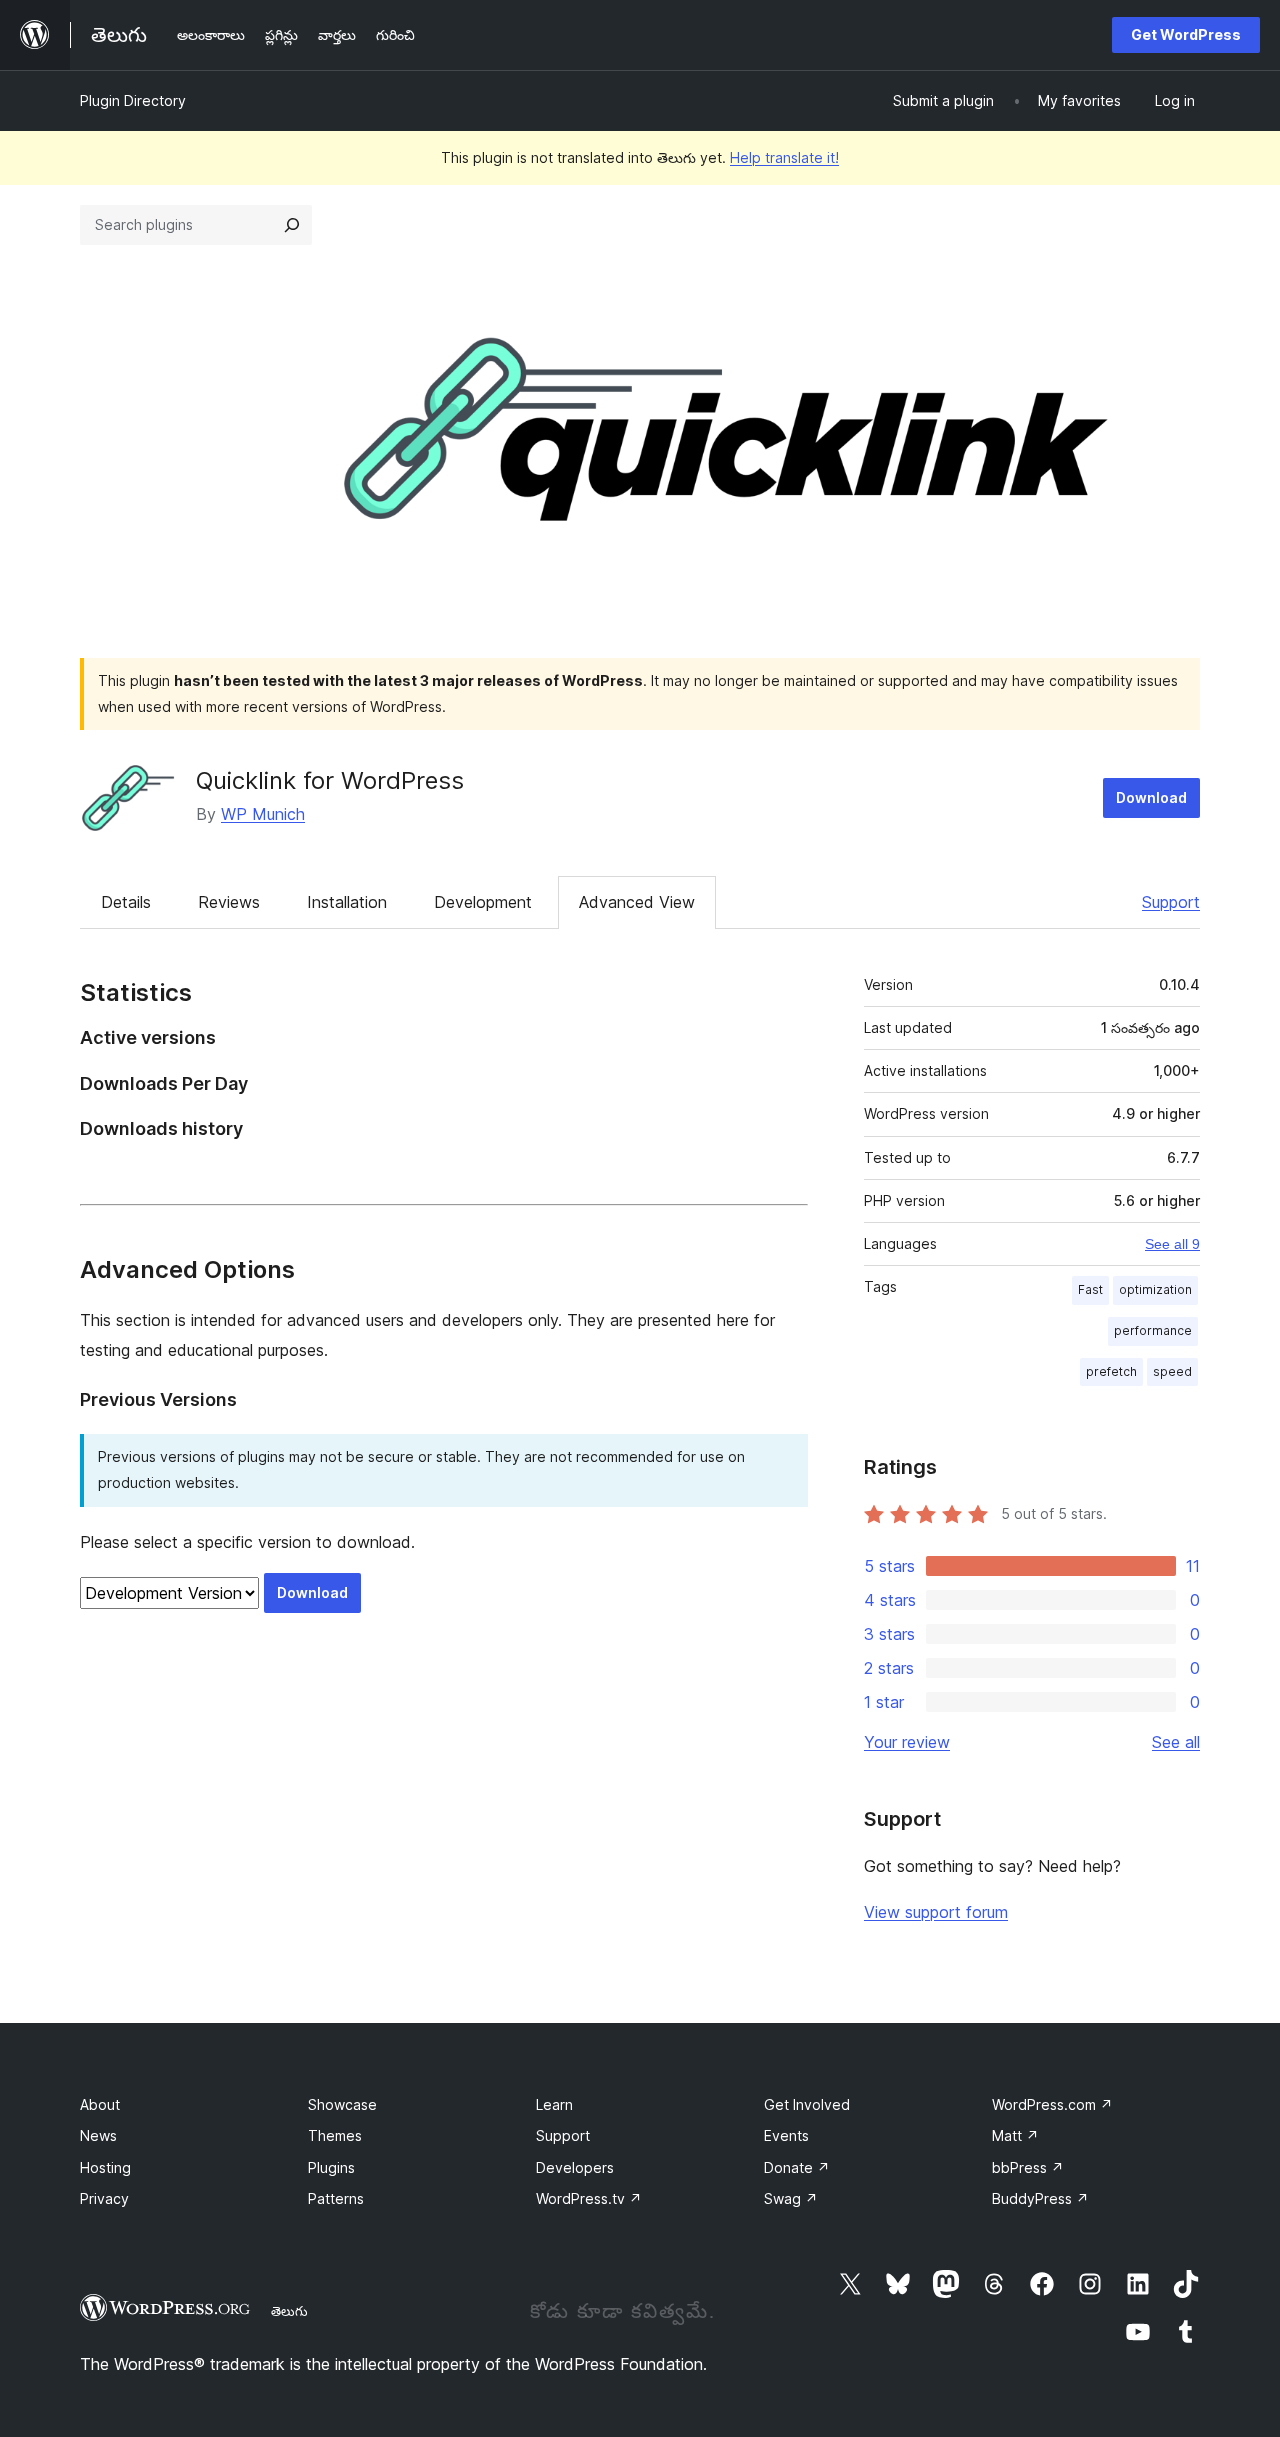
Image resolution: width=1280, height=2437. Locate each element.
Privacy (104, 2198)
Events (786, 2135)
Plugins (331, 2167)
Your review (907, 1742)
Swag (791, 2198)
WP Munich (263, 814)
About (100, 2104)
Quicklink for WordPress (330, 780)
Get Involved (807, 2104)
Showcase (342, 2104)
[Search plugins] (292, 225)
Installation (347, 902)
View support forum (936, 1912)
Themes (335, 2135)
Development (483, 902)
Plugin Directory (133, 100)
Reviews (229, 902)
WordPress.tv (589, 2198)
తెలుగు (289, 2311)
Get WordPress (1186, 34)
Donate (797, 2167)
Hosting (105, 2167)
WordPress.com (1052, 2104)
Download (1151, 797)
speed (1172, 1371)
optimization (1155, 1289)
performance (1153, 1330)
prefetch (1111, 1371)
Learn (554, 2104)
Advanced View (637, 902)
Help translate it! (784, 157)
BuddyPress (1040, 2198)
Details (126, 902)
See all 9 (1172, 1244)
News (98, 2135)
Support (1171, 902)
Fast (1090, 1289)
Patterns (336, 2198)
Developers (575, 2167)
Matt (1015, 2135)
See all (1176, 1742)
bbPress (1028, 2167)
